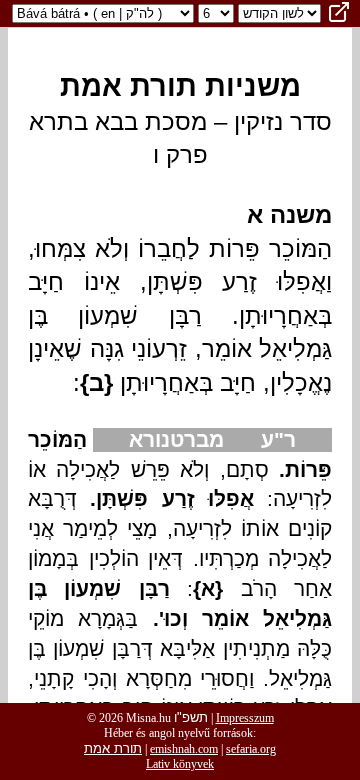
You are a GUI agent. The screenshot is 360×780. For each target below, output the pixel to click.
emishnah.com (184, 749)
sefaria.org (251, 749)
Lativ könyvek (180, 764)
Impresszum (245, 718)
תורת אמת (113, 748)
